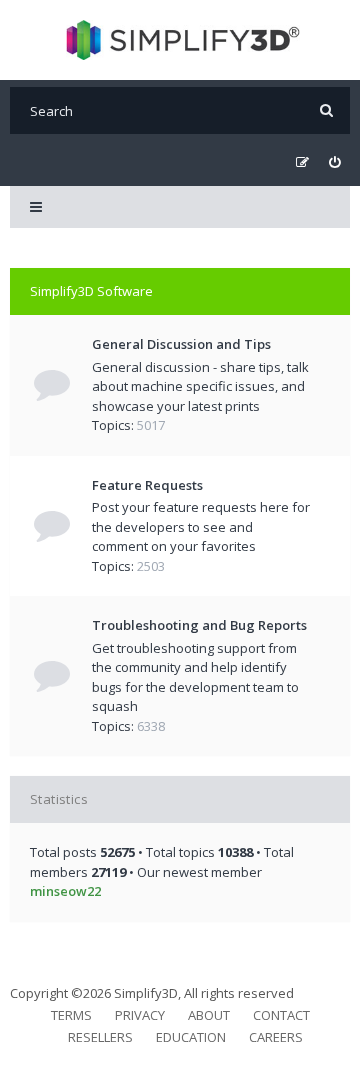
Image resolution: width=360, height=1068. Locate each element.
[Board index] (180, 40)
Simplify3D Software (91, 291)
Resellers (100, 1037)
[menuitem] (334, 162)
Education (191, 1037)
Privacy (140, 1015)
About (209, 1015)
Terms (71, 1015)
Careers (276, 1037)
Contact (281, 1015)
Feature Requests (147, 485)
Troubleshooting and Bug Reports (199, 625)
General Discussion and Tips (181, 344)
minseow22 (65, 891)
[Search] (326, 110)
